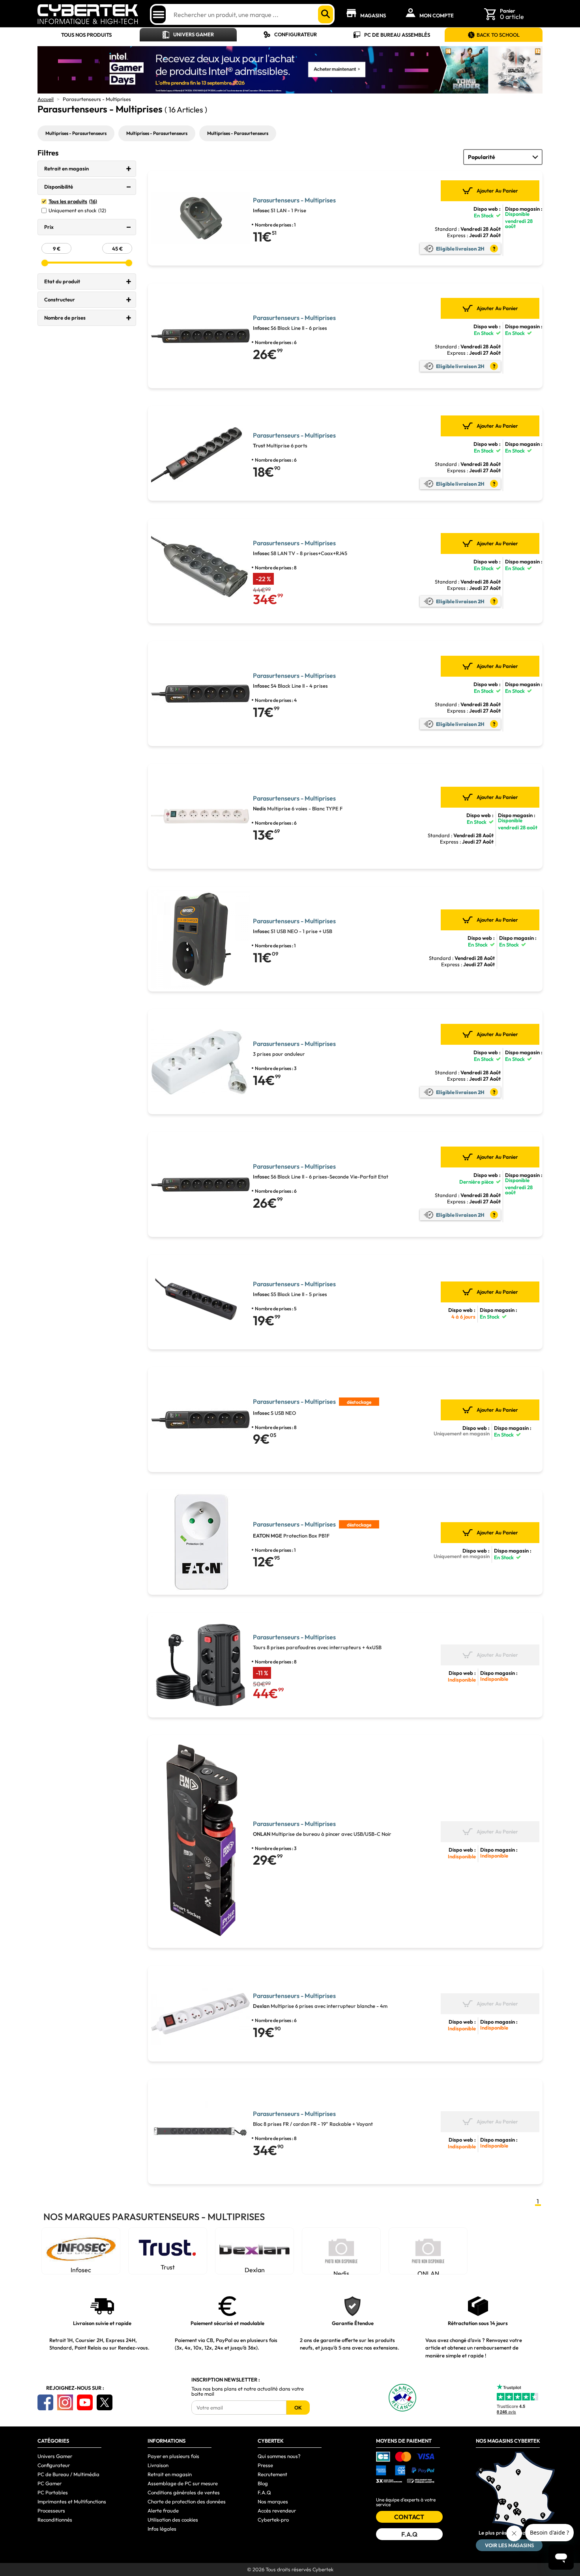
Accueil (46, 99)
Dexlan (255, 2270)
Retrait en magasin (66, 168)
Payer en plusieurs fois (173, 2456)
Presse (265, 2465)
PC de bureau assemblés (397, 35)
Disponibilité (59, 187)
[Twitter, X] (105, 2402)
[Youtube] (85, 2402)
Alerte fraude (163, 2511)
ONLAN (428, 2272)
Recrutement (272, 2474)
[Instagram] (65, 2402)
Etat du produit (62, 281)
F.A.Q (264, 2492)
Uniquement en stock (77, 210)
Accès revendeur (277, 2511)
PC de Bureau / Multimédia (68, 2474)
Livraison (158, 2465)
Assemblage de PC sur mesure (183, 2483)
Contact (409, 2517)
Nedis (341, 2272)
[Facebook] (45, 2402)
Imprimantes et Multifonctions (72, 2501)
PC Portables (53, 2492)
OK (298, 2408)
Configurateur (296, 34)
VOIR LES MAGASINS (509, 2545)
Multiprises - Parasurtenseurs (76, 133)
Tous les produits (73, 201)
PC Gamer (50, 2483)
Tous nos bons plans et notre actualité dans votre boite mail (248, 2391)
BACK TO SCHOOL (498, 35)
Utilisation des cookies (173, 2520)
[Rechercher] (326, 14)
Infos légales (162, 2529)
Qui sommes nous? (279, 2456)
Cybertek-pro (273, 2520)
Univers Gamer (194, 34)
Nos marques (273, 2501)
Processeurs (51, 2511)
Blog (263, 2483)
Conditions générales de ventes (184, 2492)
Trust (168, 2267)
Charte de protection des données (187, 2501)
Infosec (81, 2270)
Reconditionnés (55, 2520)
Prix (49, 227)
